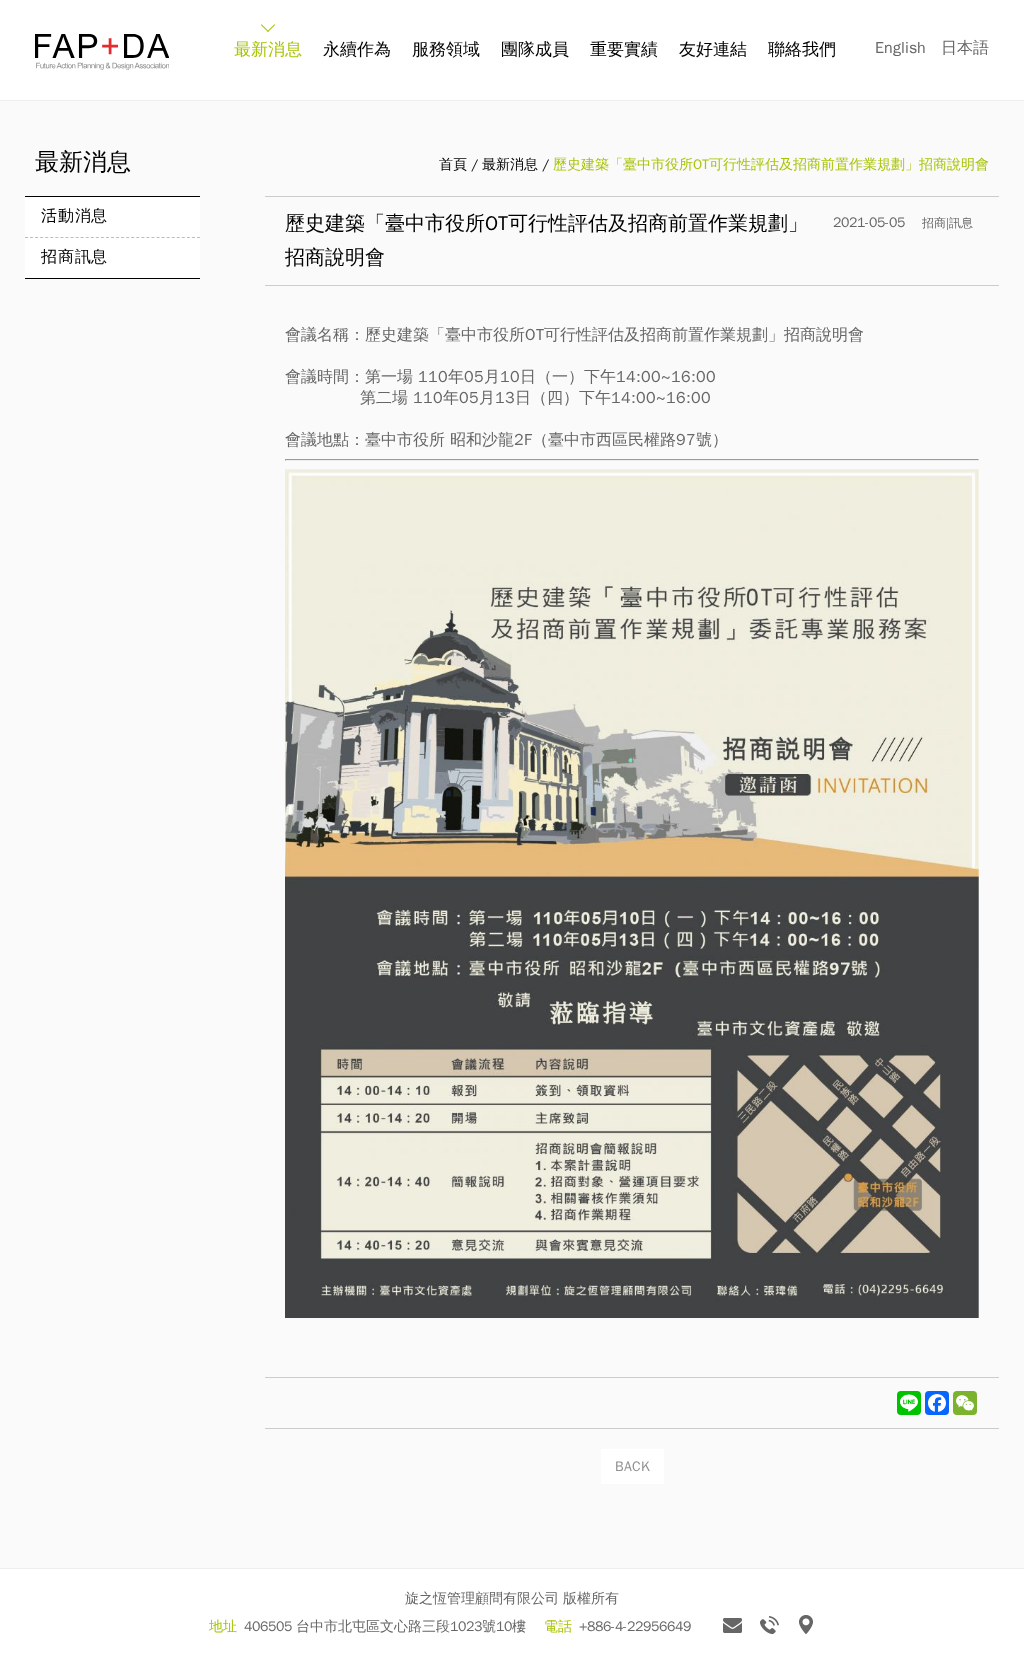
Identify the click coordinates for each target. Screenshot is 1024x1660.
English (900, 48)
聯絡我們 (802, 49)
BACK (632, 1466)
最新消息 (268, 49)
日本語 (965, 48)
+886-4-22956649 (635, 1626)
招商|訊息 (947, 223)
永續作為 (357, 49)
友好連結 (713, 49)
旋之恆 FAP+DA (102, 52)
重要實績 (624, 49)
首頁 (453, 164)
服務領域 (446, 49)
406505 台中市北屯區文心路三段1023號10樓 (385, 1626)
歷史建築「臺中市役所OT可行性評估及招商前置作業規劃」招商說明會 (771, 164)
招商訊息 (74, 257)
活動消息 (74, 216)
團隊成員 (535, 49)
